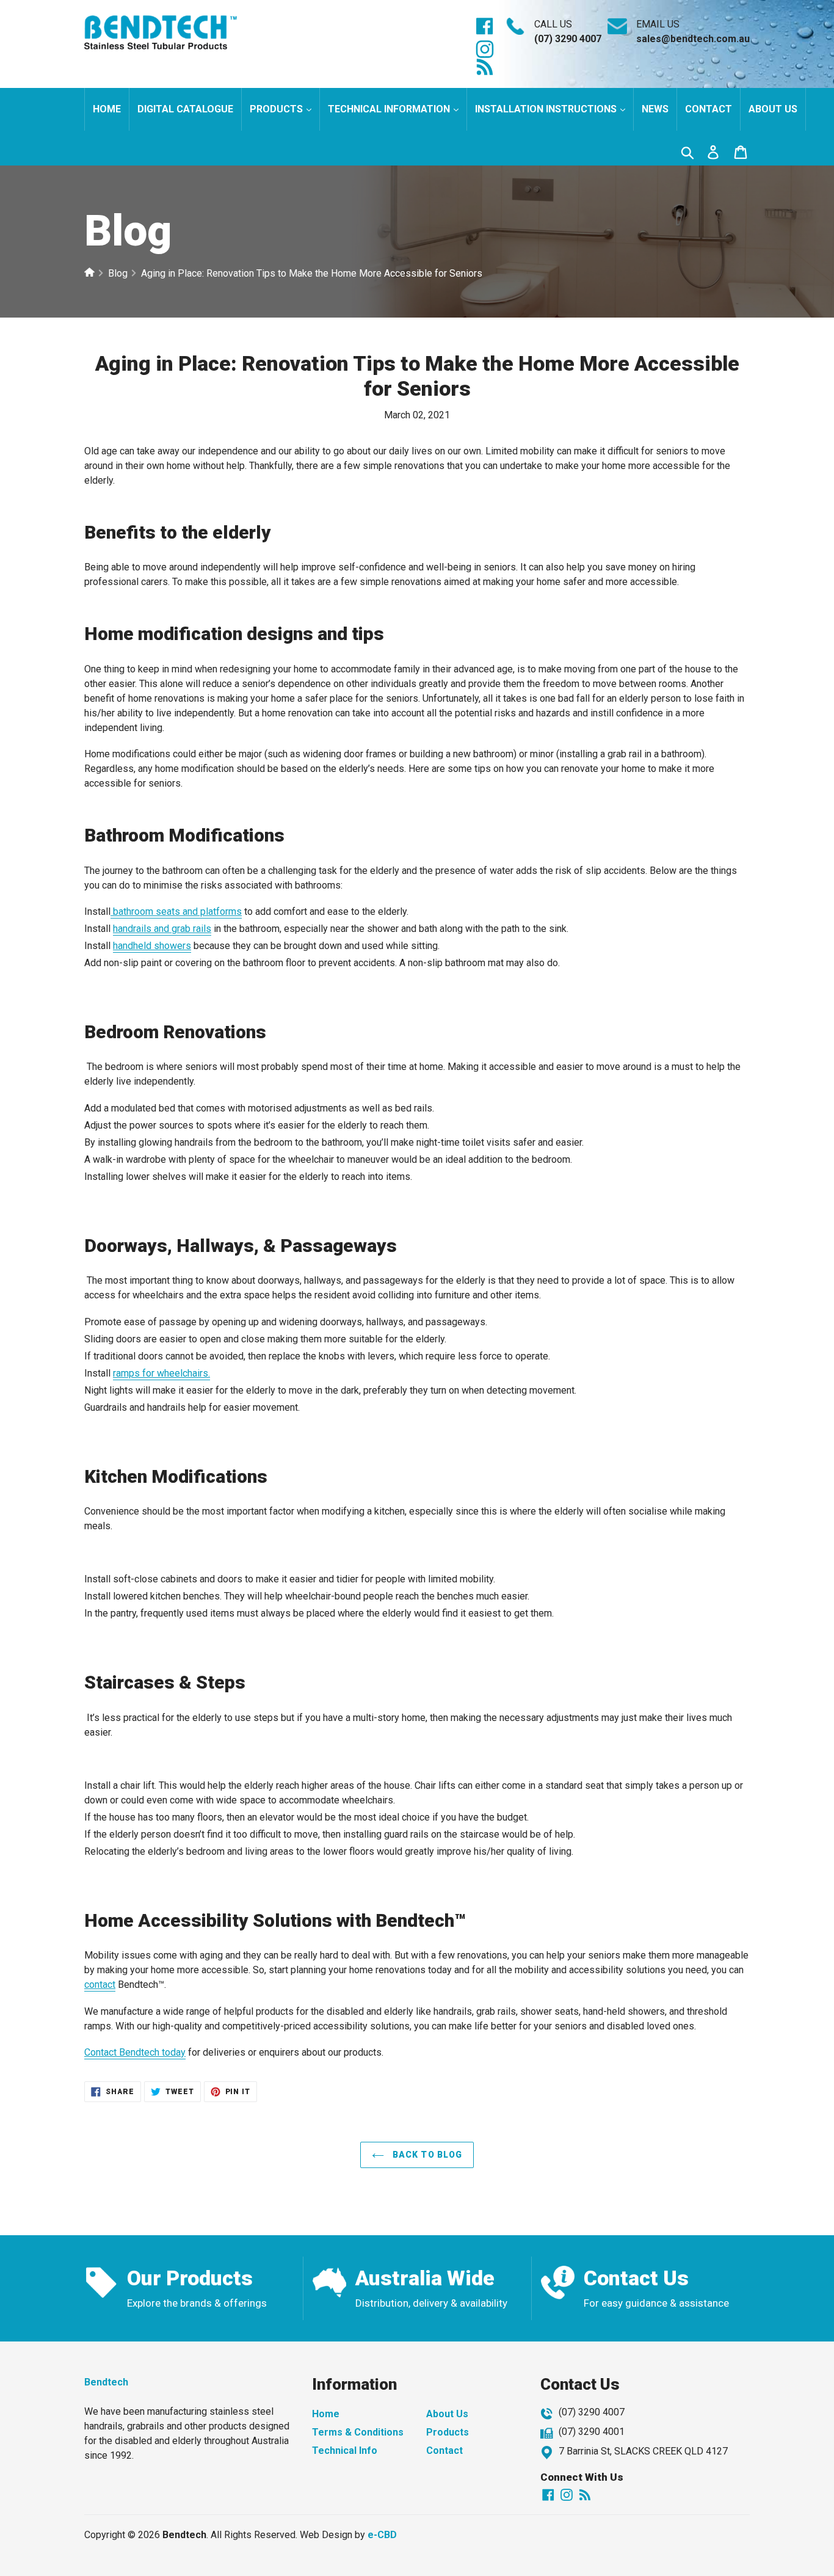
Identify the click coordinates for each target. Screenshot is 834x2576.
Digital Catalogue (185, 109)
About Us (447, 2414)
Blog (118, 273)
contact (100, 1985)
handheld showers (152, 946)
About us (773, 109)
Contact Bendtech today (135, 2052)
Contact (709, 109)
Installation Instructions (547, 109)
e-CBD (382, 2535)
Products (277, 109)
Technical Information (390, 109)
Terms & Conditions (358, 2432)
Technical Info (345, 2450)
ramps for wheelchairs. (161, 1373)
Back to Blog (426, 2155)
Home (107, 109)
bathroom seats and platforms (177, 911)
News (655, 109)
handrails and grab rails (162, 929)
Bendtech (106, 2382)
